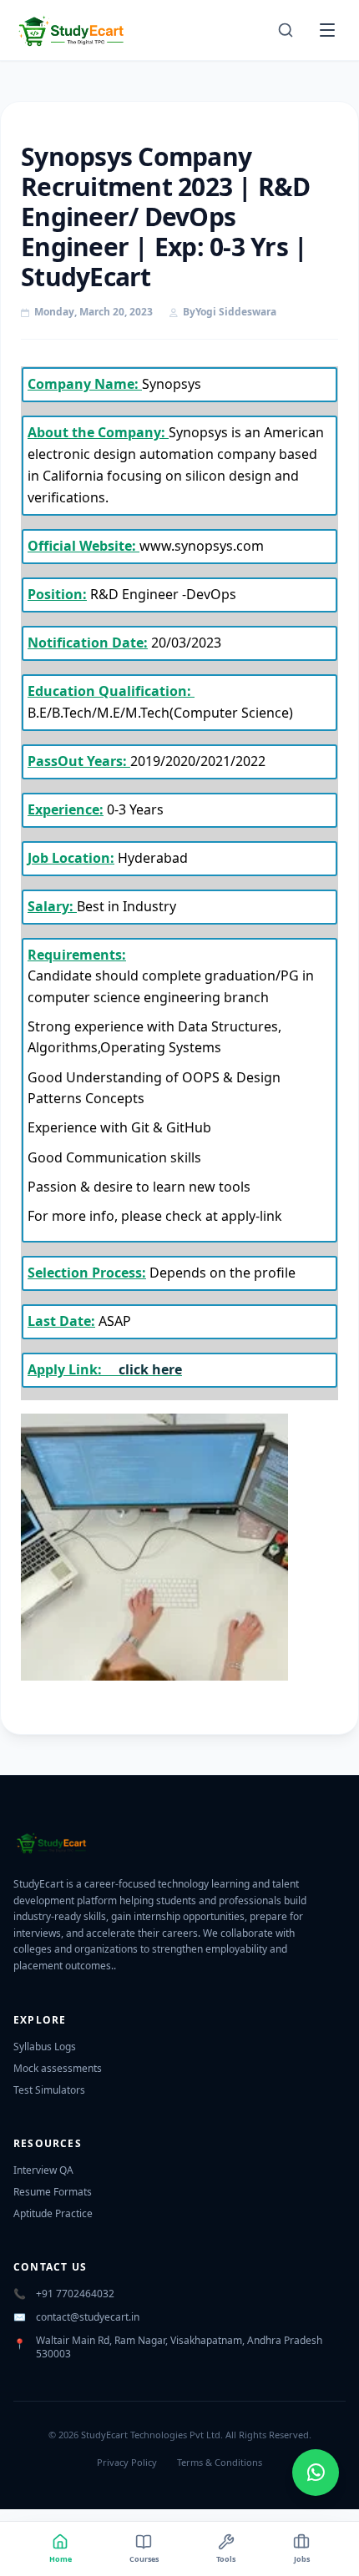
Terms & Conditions (220, 2462)
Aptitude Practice (53, 2213)
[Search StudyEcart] (286, 30)
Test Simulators (49, 2090)
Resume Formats (53, 2192)
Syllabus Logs (45, 2047)
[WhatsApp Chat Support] (316, 2473)
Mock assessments (58, 2068)
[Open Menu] (327, 30)
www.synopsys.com (202, 546)
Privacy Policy (127, 2462)
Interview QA (43, 2170)
